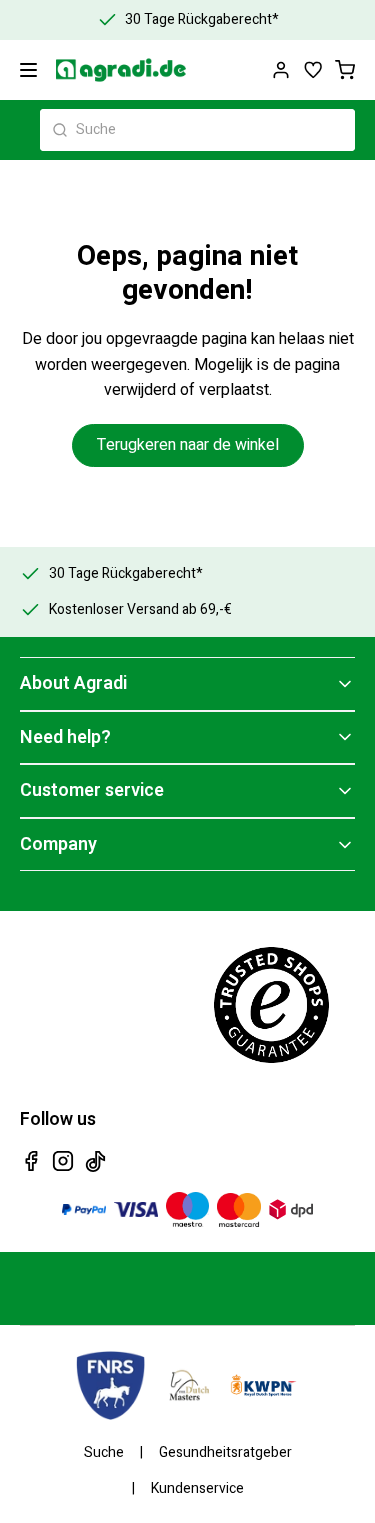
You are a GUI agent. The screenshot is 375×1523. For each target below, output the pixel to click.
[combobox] (197, 130)
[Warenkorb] (345, 70)
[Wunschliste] (313, 70)
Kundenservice (197, 1489)
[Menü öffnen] (28, 70)
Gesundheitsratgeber (225, 1453)
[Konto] (281, 70)
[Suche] (60, 130)
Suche (104, 1453)
